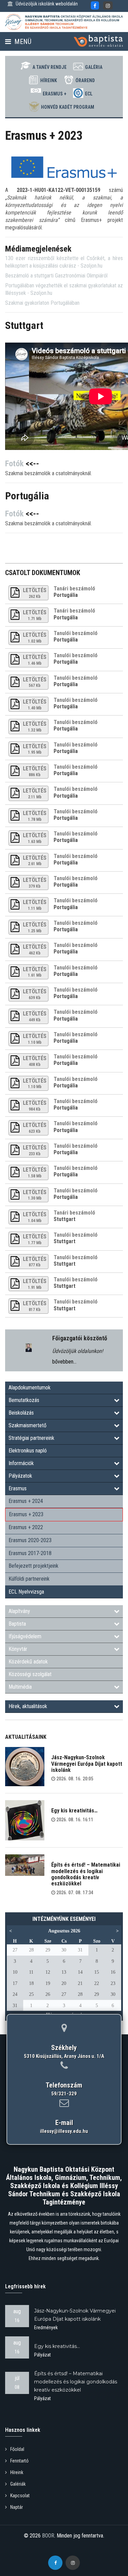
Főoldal (17, 2449)
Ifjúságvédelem (25, 1636)
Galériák (18, 2484)
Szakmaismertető (27, 1425)
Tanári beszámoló (74, 589)
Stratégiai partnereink (31, 1438)
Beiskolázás (21, 1413)
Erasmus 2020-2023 (30, 1540)
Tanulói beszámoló (76, 633)
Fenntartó (19, 2461)
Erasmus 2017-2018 (30, 1553)
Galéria (94, 67)
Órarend (85, 80)
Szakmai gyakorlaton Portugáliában (42, 303)
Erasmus (18, 1488)
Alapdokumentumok (30, 1388)
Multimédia (20, 1687)
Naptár (17, 2507)
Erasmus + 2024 (26, 1501)
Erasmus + (55, 94)
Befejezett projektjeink (33, 1566)
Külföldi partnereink (29, 1579)
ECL (89, 94)
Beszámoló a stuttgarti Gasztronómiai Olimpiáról (56, 276)
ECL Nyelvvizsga (26, 1592)
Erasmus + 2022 (26, 1527)
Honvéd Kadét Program (68, 107)
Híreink (49, 80)
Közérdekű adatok (28, 1662)
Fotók (14, 464)
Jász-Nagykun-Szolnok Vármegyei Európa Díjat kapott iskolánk (87, 1764)
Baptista (17, 1624)
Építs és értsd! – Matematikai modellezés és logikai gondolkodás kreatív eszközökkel (86, 1874)
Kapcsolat (20, 2496)
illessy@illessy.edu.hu (64, 2131)
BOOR (48, 2536)
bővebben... (64, 1362)
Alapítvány (19, 1611)
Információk (21, 1463)
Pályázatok (20, 1476)
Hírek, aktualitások (28, 1706)
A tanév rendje (49, 67)
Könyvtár (18, 1649)
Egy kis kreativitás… (74, 1811)
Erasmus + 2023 (26, 1514)
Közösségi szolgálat (30, 1674)
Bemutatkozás (24, 1400)
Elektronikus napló (28, 1451)
